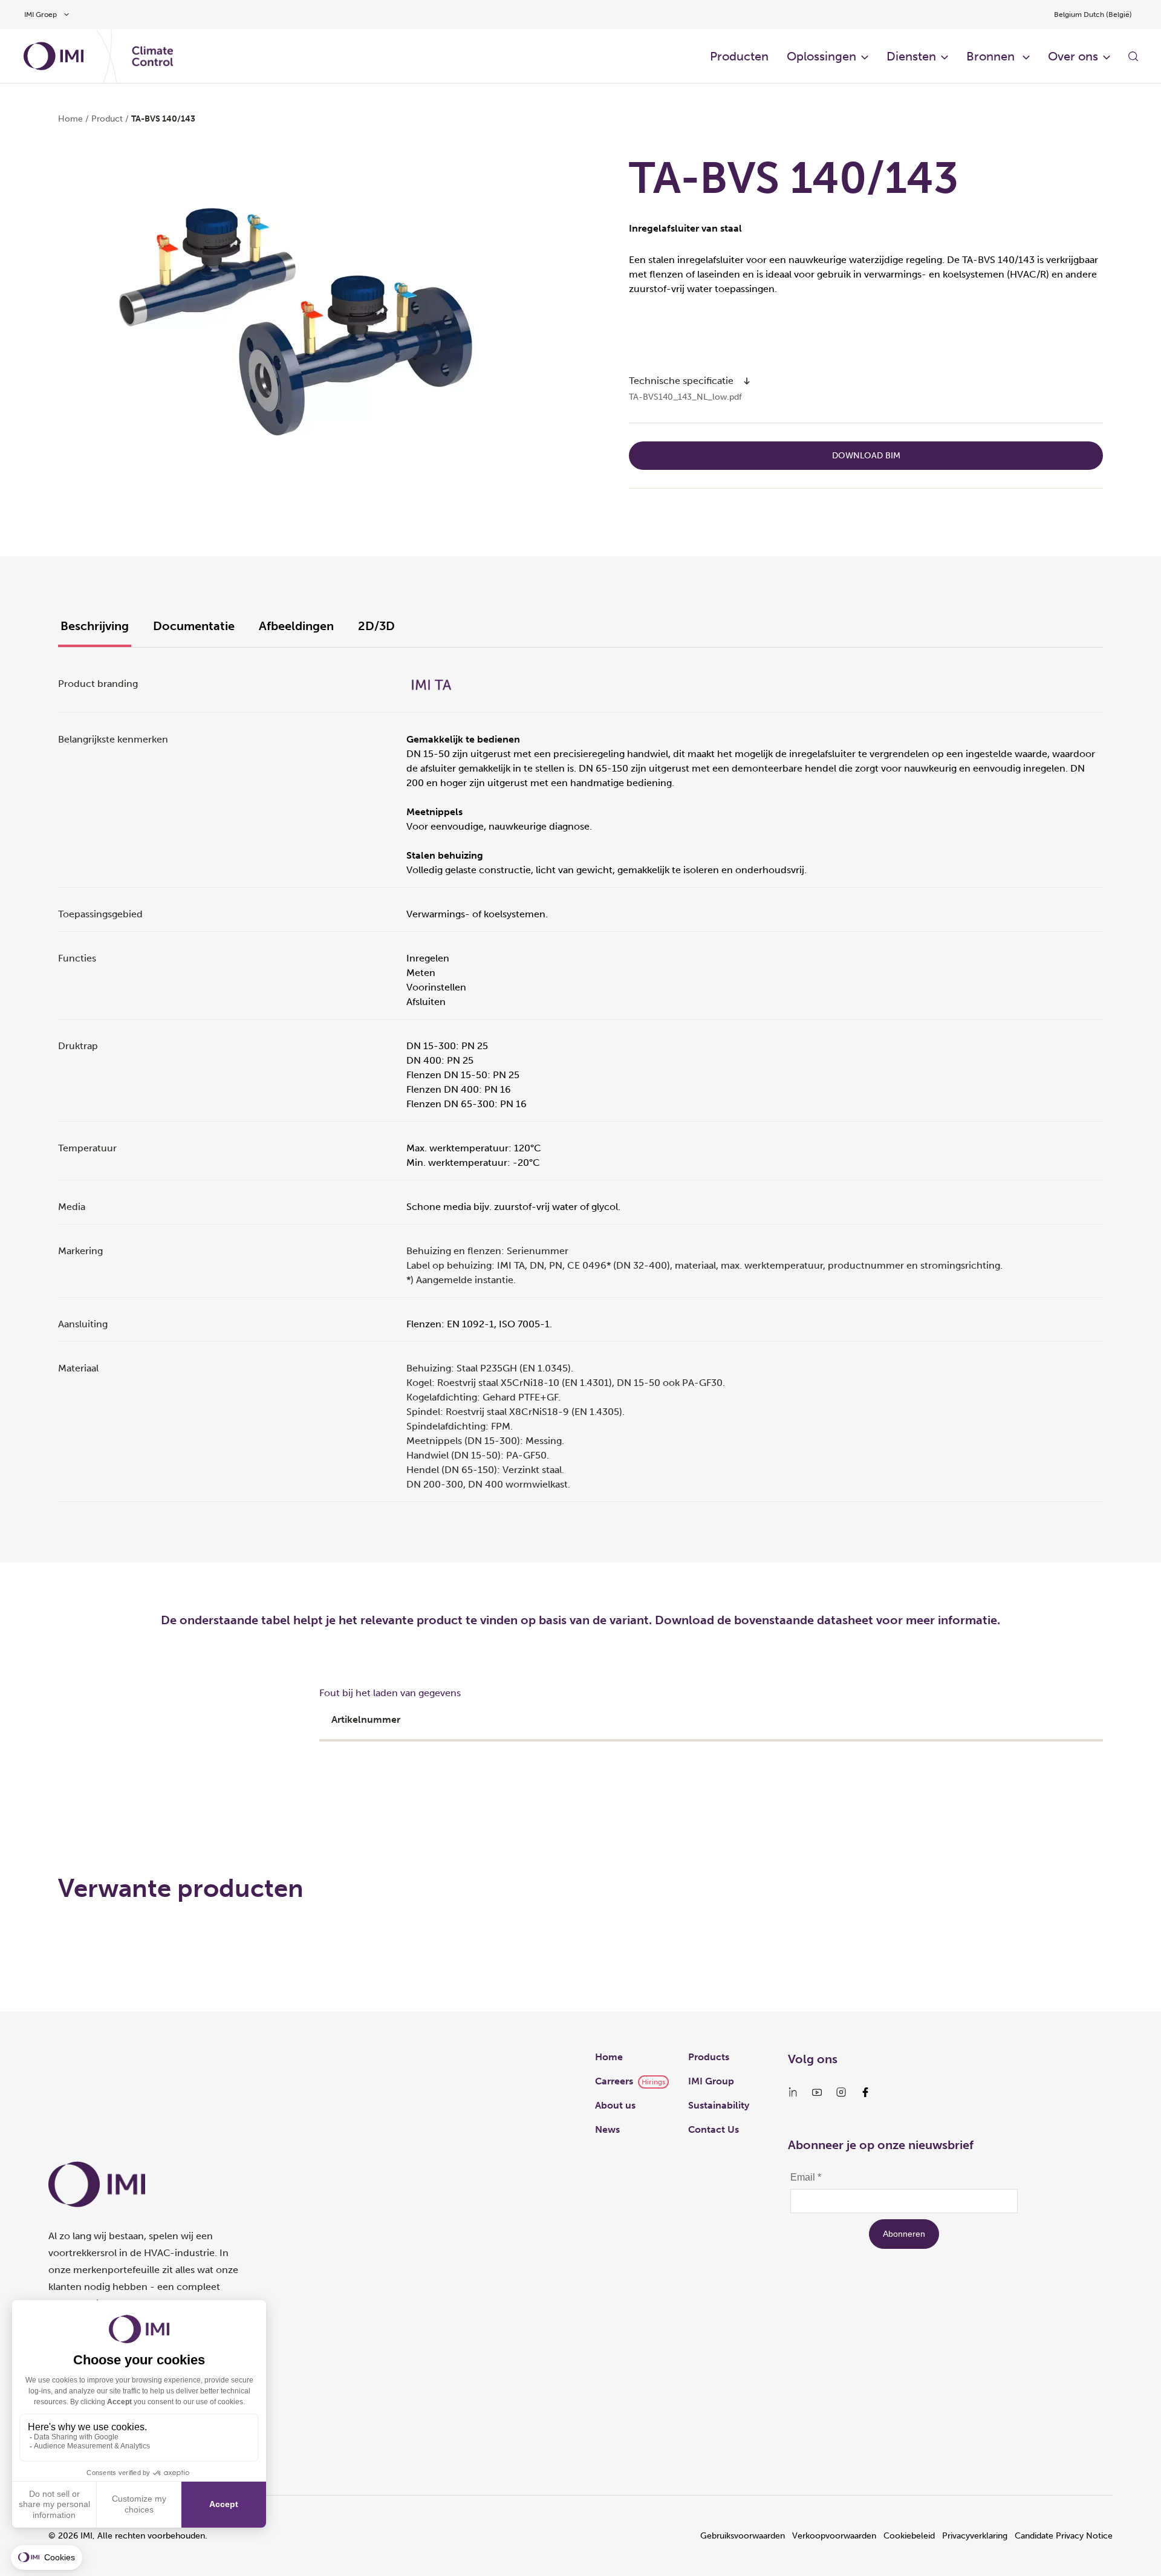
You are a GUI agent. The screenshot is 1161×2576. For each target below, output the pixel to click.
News (607, 2129)
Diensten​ (911, 56)
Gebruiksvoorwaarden (743, 2536)
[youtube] (817, 2092)
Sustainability (719, 2105)
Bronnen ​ (992, 56)
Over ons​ (1073, 56)
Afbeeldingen (296, 626)
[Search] (1133, 56)
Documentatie (194, 626)
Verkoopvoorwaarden (834, 2536)
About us (615, 2105)
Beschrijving (95, 626)
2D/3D (376, 626)
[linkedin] (793, 2092)
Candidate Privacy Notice (1064, 2536)
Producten (739, 56)
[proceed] (747, 381)
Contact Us (714, 2129)
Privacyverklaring (975, 2536)
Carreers (614, 2081)
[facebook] (865, 2092)
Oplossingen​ (821, 56)
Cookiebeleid (909, 2536)
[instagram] (841, 2092)
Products (709, 2057)
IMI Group (711, 2081)
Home (70, 119)
